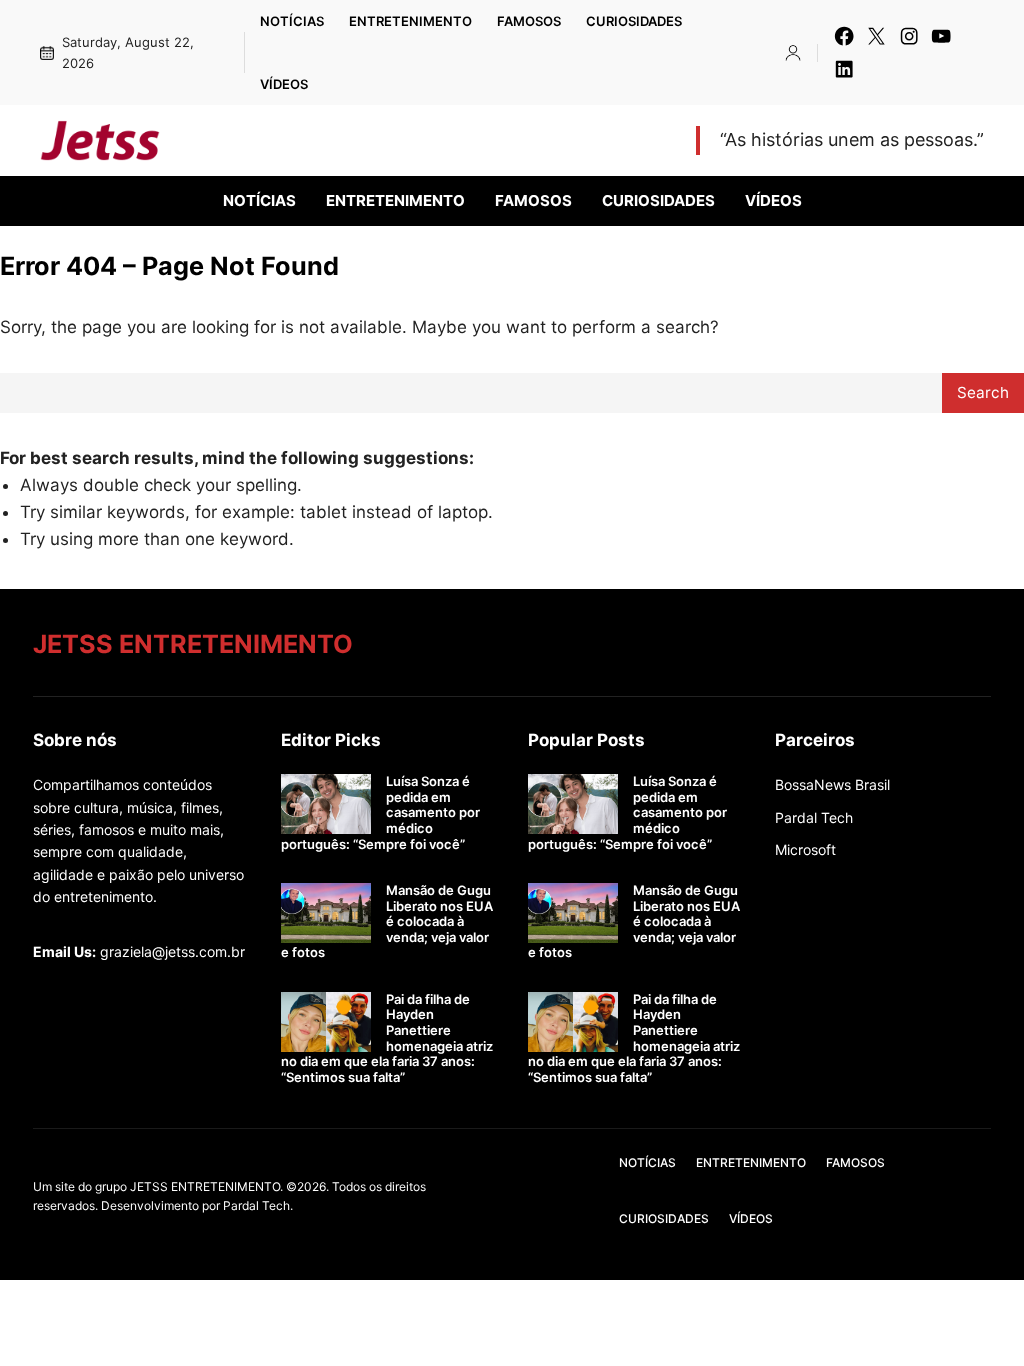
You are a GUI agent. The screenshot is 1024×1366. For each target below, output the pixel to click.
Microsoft (805, 849)
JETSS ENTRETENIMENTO (330, 140)
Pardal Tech (814, 817)
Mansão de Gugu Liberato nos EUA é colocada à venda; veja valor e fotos (387, 921)
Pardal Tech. (258, 1205)
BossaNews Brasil (832, 784)
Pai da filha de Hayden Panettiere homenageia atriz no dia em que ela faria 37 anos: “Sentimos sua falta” (387, 1038)
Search (983, 392)
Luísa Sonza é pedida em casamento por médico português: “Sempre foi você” (380, 812)
